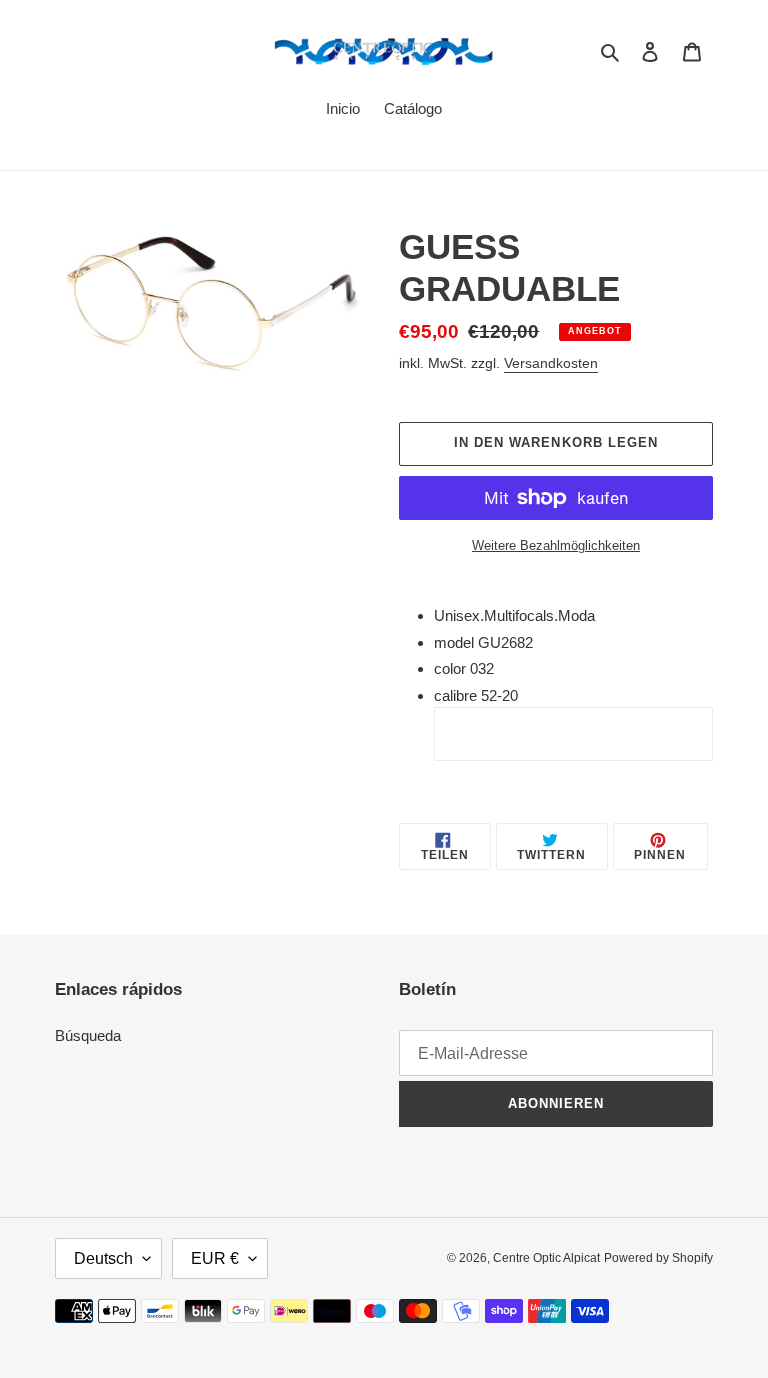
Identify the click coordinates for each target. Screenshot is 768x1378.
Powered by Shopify (658, 1258)
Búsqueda (88, 1035)
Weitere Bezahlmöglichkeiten (556, 545)
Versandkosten (551, 363)
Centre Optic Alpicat (546, 1258)
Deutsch (103, 1258)
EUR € (215, 1258)
